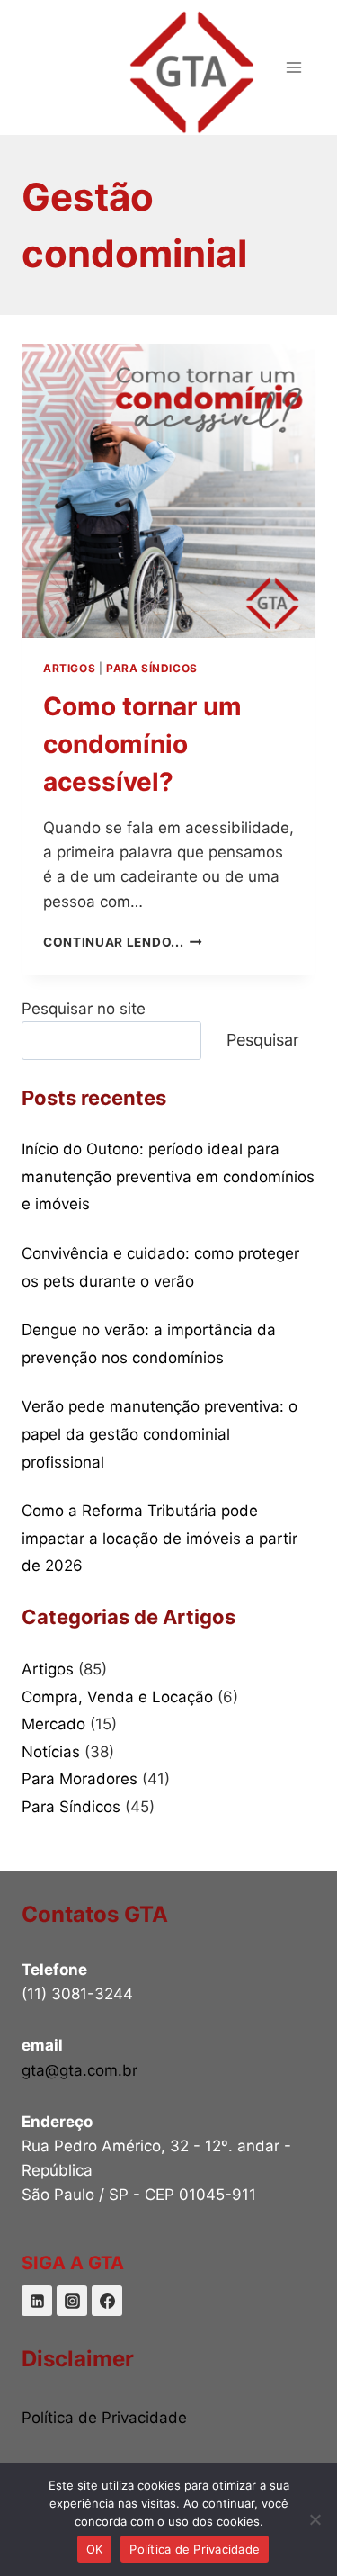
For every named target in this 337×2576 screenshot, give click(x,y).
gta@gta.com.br (80, 2070)
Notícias (51, 1752)
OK (95, 2549)
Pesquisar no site (84, 1009)
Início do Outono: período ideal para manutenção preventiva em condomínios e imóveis (168, 1176)
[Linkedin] (37, 2301)
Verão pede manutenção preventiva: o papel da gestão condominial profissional (160, 1434)
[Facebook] (107, 2301)
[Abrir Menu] (293, 67)
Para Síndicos (152, 668)
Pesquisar (263, 1040)
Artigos (69, 668)
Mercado (53, 1724)
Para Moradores (80, 1779)
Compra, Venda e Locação (117, 1697)
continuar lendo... (123, 942)
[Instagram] (72, 2301)
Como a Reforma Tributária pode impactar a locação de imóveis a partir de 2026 (160, 1538)
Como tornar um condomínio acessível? (142, 744)
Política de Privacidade (104, 2418)
